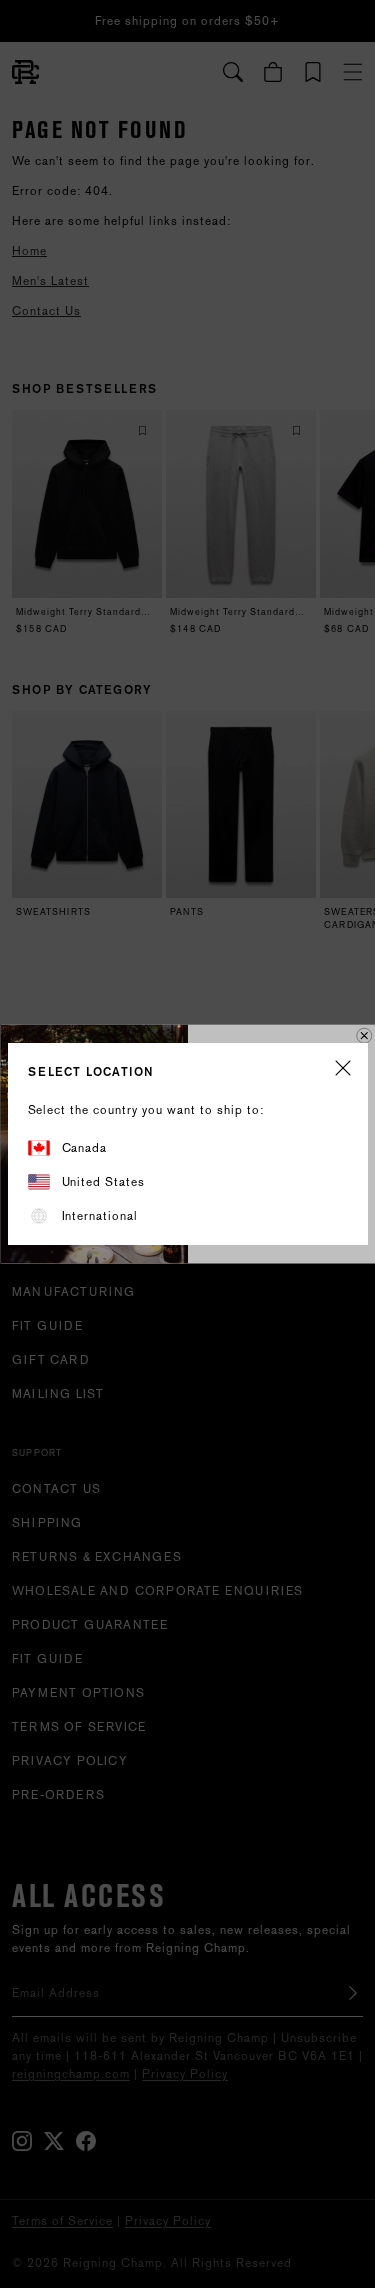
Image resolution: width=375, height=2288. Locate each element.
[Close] (343, 1069)
